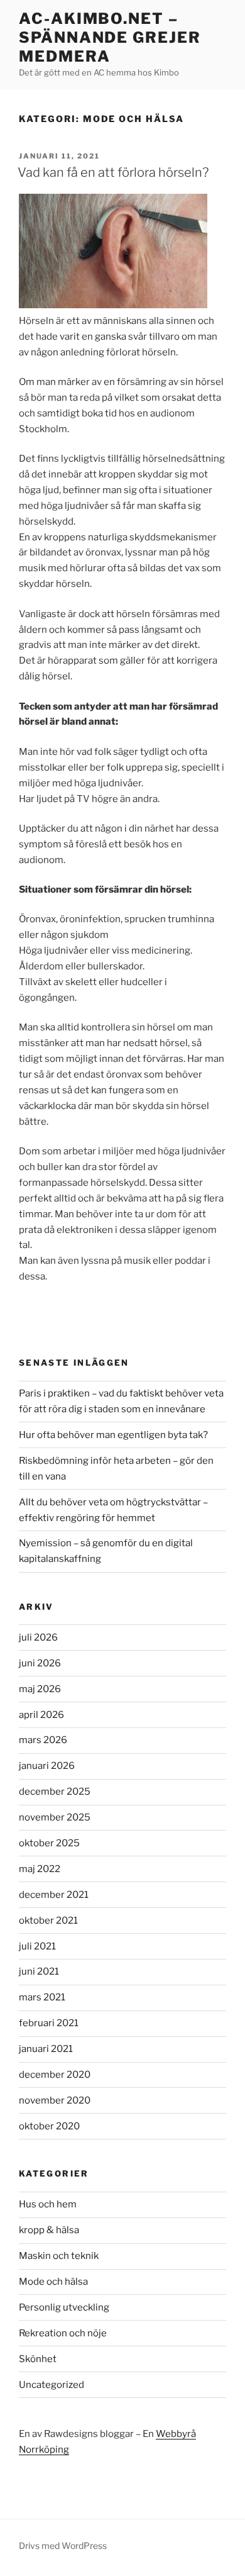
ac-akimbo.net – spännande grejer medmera (110, 37)
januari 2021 (46, 2049)
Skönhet (38, 2359)
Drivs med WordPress (63, 2545)
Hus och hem (48, 2204)
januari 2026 (47, 1766)
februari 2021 (49, 2023)
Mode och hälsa (53, 2282)
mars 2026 (43, 1740)
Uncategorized (52, 2385)
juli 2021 (37, 1946)
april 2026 (41, 1715)
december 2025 (55, 1792)
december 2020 (55, 2075)
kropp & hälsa (49, 2230)
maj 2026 (40, 1689)
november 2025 (55, 1817)
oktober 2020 (49, 2126)
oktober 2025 (49, 1843)
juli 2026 (38, 1637)
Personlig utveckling (64, 2307)
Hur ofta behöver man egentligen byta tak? (113, 1435)
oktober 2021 (48, 1921)
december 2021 (54, 1895)
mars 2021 (42, 1997)
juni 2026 (40, 1663)
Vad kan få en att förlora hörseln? (113, 172)
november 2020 (55, 2100)
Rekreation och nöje (63, 2333)
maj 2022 (40, 1869)
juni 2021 (39, 1971)
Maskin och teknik (59, 2256)
